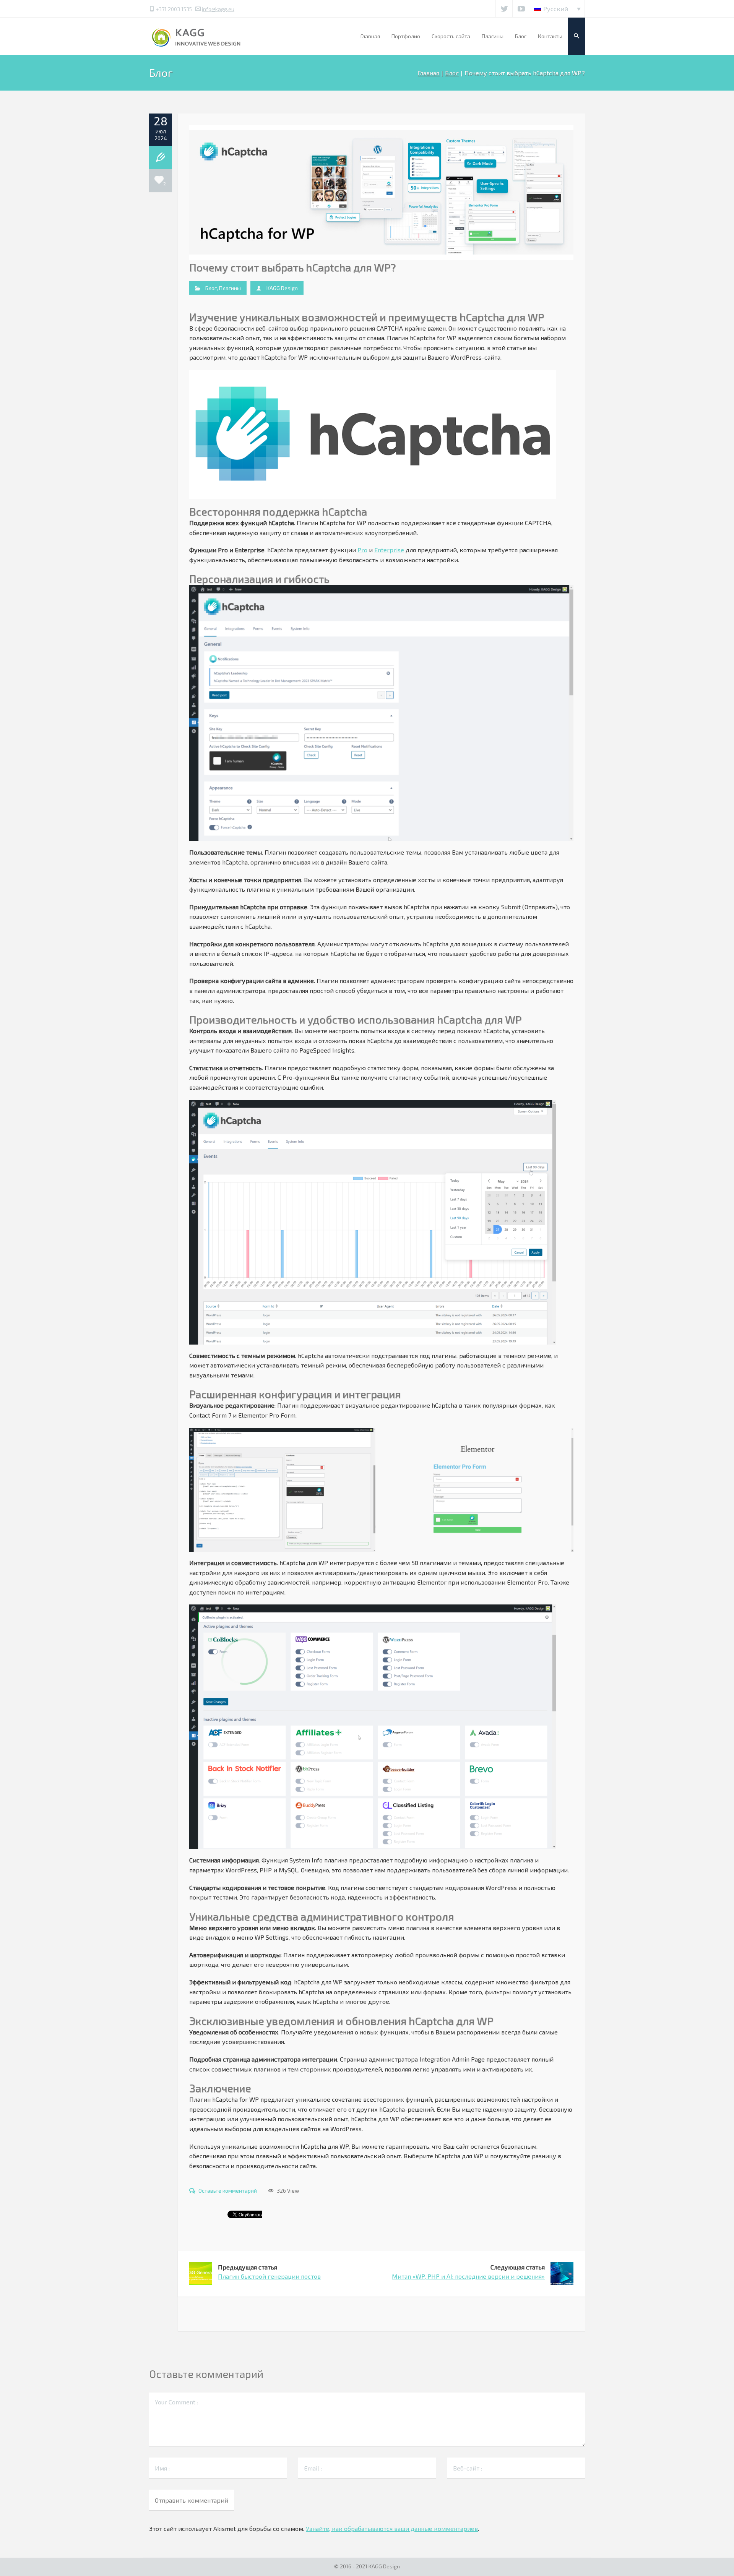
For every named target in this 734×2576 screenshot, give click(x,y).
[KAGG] (197, 36)
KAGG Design (282, 288)
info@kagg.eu (218, 9)
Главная (428, 73)
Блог (452, 73)
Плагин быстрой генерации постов (269, 2272)
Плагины (230, 288)
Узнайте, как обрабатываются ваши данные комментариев (392, 2528)
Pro (362, 550)
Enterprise (389, 550)
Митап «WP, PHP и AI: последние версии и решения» (468, 2272)
